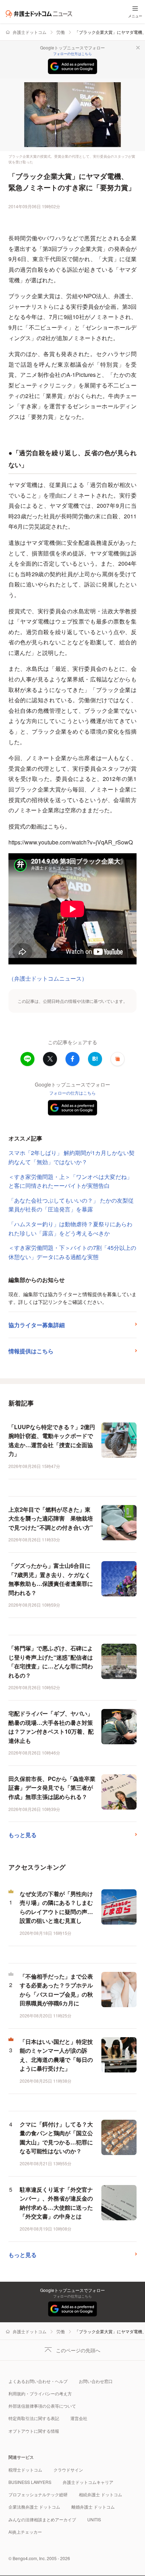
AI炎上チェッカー (25, 2532)
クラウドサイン (68, 2470)
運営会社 (79, 2418)
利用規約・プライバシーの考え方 (40, 2393)
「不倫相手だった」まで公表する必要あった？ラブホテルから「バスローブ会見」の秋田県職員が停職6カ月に (56, 1990)
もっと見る (23, 1835)
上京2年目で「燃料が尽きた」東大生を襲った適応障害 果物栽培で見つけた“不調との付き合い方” (51, 1518)
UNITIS (94, 2519)
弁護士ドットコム (30, 32)
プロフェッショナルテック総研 (38, 2494)
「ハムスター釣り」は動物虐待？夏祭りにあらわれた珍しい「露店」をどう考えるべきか (70, 1229)
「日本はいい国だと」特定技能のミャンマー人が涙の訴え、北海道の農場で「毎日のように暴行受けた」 (56, 2055)
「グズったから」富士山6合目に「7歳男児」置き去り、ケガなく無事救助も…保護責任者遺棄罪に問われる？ (51, 1579)
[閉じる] (138, 48)
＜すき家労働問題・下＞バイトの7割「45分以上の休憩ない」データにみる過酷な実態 (72, 1252)
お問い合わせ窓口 (96, 2381)
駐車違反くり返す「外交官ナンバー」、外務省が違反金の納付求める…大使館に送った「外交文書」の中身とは (56, 2203)
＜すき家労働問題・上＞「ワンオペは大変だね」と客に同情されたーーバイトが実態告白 (70, 1181)
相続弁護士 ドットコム (100, 2494)
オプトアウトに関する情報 (34, 2431)
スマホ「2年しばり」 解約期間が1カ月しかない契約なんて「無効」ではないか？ (71, 1157)
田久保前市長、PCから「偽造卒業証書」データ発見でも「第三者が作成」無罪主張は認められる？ (52, 1788)
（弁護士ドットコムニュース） (48, 978)
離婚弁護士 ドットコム (93, 2507)
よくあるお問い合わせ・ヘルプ (38, 2381)
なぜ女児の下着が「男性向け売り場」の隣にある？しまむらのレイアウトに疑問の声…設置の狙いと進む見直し (56, 1907)
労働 (61, 32)
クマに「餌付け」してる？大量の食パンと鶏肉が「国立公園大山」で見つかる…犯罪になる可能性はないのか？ (56, 2138)
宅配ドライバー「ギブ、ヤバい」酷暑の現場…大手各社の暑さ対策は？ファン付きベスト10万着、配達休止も (51, 1727)
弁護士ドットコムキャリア (88, 2482)
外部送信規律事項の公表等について (42, 2406)
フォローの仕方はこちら (72, 54)
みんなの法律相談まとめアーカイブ (42, 2519)
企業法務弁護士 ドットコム (34, 2507)
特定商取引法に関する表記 (34, 2418)
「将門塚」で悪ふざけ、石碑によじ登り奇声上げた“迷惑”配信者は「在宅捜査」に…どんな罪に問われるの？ (51, 1662)
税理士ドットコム (25, 2470)
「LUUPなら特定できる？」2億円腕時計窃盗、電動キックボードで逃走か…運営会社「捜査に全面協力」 (52, 1440)
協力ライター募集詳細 (37, 1325)
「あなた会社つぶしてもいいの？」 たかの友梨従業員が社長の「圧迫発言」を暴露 (71, 1205)
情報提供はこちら (31, 1351)
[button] (118, 1059)
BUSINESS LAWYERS (30, 2482)
